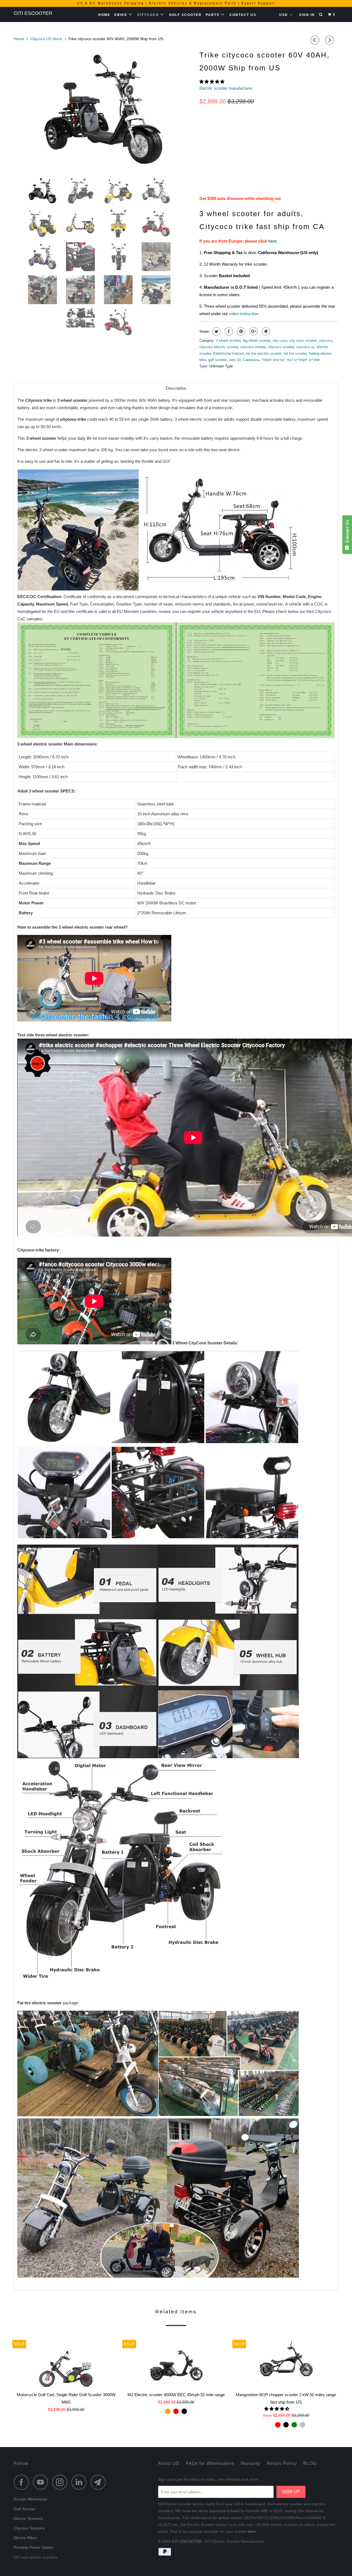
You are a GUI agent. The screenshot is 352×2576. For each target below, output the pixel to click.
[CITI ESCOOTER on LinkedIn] (81, 2482)
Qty (203, 165)
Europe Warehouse (31, 2499)
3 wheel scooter (228, 341)
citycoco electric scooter (219, 347)
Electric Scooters (28, 2519)
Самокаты (251, 360)
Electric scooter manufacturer (226, 88)
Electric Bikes (25, 2538)
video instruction (244, 314)
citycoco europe (253, 347)
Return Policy (282, 2463)
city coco (280, 341)
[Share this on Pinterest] (240, 331)
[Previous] (316, 40)
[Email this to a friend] (265, 331)
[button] (212, 82)
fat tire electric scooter (264, 353)
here (272, 241)
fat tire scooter (295, 353)
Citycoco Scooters (29, 2528)
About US (169, 2463)
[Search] (321, 15)
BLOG (310, 2463)
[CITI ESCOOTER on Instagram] (61, 2482)
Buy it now (308, 175)
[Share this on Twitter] (216, 331)
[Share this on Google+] (253, 331)
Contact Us (243, 15)
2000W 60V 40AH (217, 151)
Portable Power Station (34, 2547)
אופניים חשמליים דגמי (303, 360)
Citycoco (149, 15)
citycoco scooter (281, 347)
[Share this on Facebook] (228, 331)
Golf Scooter (185, 15)
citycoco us (305, 347)
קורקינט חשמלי (273, 360)
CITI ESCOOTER (33, 13)
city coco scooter (303, 341)
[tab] (176, 388)
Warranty (250, 2463)
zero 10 (235, 360)
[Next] (330, 40)
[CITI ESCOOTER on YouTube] (42, 2482)
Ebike (122, 15)
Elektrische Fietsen (229, 353)
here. (252, 2531)
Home (104, 15)
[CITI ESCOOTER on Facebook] (23, 2482)
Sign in (307, 15)
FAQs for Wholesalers (210, 2463)
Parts (213, 15)
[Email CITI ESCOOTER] (100, 2482)
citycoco (325, 341)
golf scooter (217, 360)
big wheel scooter (257, 341)
